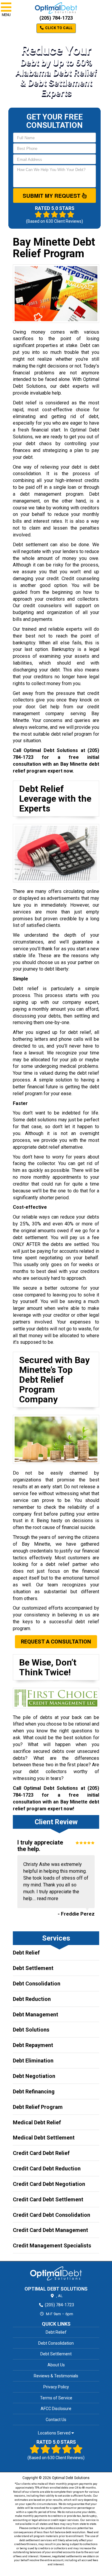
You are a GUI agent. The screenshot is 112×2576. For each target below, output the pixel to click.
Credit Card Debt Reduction (47, 2168)
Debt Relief (26, 1953)
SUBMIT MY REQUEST (52, 196)
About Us (56, 2365)
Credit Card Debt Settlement (48, 2199)
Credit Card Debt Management (50, 2230)
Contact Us (56, 2420)
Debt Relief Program (38, 2107)
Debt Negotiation (34, 2076)
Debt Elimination (33, 2061)
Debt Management (36, 2014)
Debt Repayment (33, 2045)
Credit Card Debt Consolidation (52, 2215)
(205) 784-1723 (56, 18)
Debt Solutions (31, 2030)
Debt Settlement (33, 1968)
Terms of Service (56, 2398)
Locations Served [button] (55, 2433)
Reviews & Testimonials (56, 2376)
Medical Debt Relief (37, 2122)
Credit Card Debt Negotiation (49, 2184)
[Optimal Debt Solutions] (56, 2273)
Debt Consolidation (37, 1984)
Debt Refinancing (34, 2091)
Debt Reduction (32, 1999)
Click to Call (58, 28)
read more (48, 1898)
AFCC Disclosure (56, 2409)
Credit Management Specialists (52, 2245)
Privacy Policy (56, 2387)
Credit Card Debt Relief (41, 2153)
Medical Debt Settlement (44, 2138)
